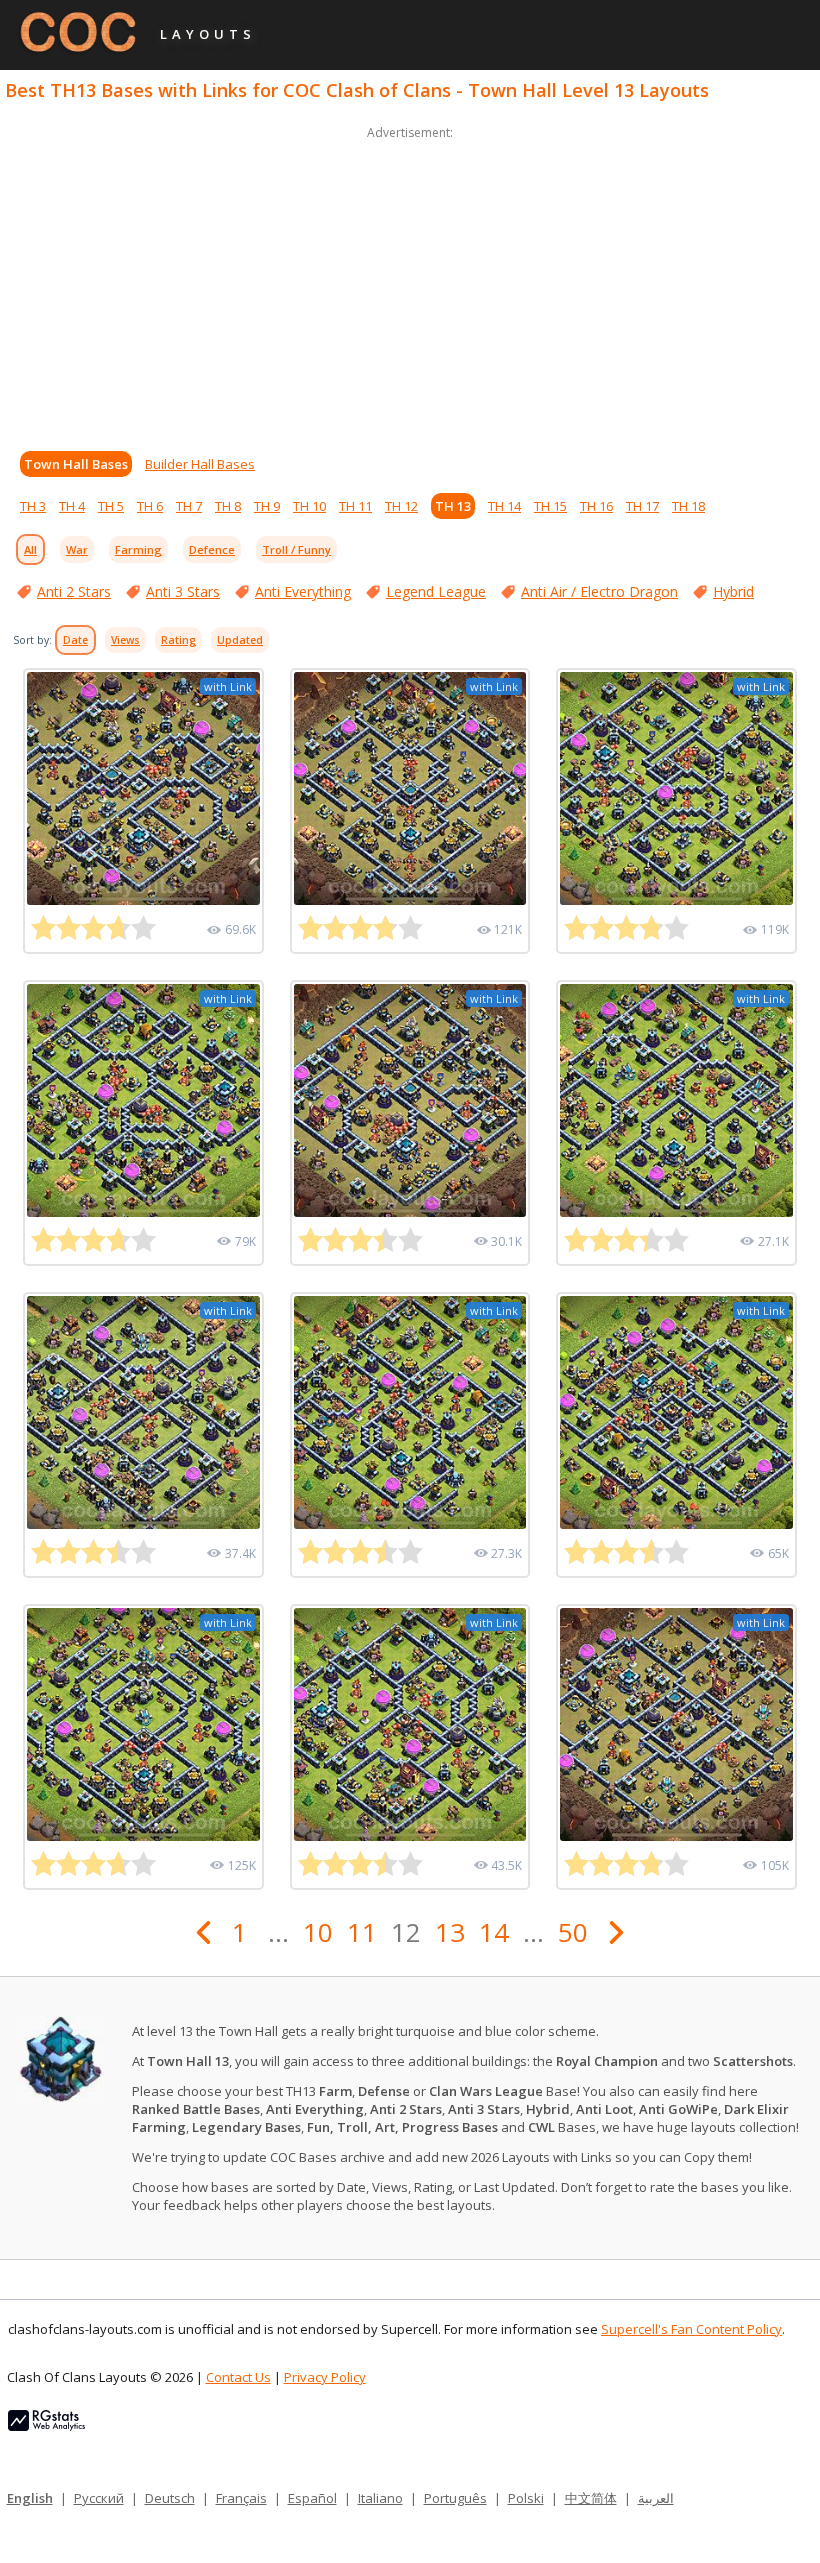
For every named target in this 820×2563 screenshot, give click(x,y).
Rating (178, 640)
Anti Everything (303, 591)
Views (125, 640)
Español (312, 2498)
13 (450, 1932)
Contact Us (238, 2377)
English (30, 2498)
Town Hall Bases (76, 464)
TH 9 (267, 506)
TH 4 (72, 506)
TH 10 (309, 506)
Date (75, 640)
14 (494, 1932)
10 (318, 1932)
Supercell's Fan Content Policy (691, 2329)
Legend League (436, 591)
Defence (212, 549)
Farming (138, 549)
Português (455, 2498)
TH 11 (355, 506)
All (30, 549)
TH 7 (189, 506)
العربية (656, 2498)
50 (573, 1932)
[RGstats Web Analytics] (46, 2426)
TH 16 (596, 506)
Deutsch (170, 2498)
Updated (240, 640)
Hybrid (733, 591)
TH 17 (642, 506)
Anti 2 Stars (74, 591)
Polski (526, 2498)
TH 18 (688, 506)
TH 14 (504, 506)
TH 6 (150, 506)
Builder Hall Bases (200, 464)
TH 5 (111, 506)
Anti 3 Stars (183, 591)
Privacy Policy (325, 2377)
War (77, 549)
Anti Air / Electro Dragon (599, 591)
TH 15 (550, 506)
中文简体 (591, 2498)
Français (241, 2498)
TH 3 (33, 506)
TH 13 (453, 506)
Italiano (380, 2498)
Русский (99, 2498)
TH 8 (228, 506)
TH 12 (401, 506)
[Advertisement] (410, 284)
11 (362, 1932)
